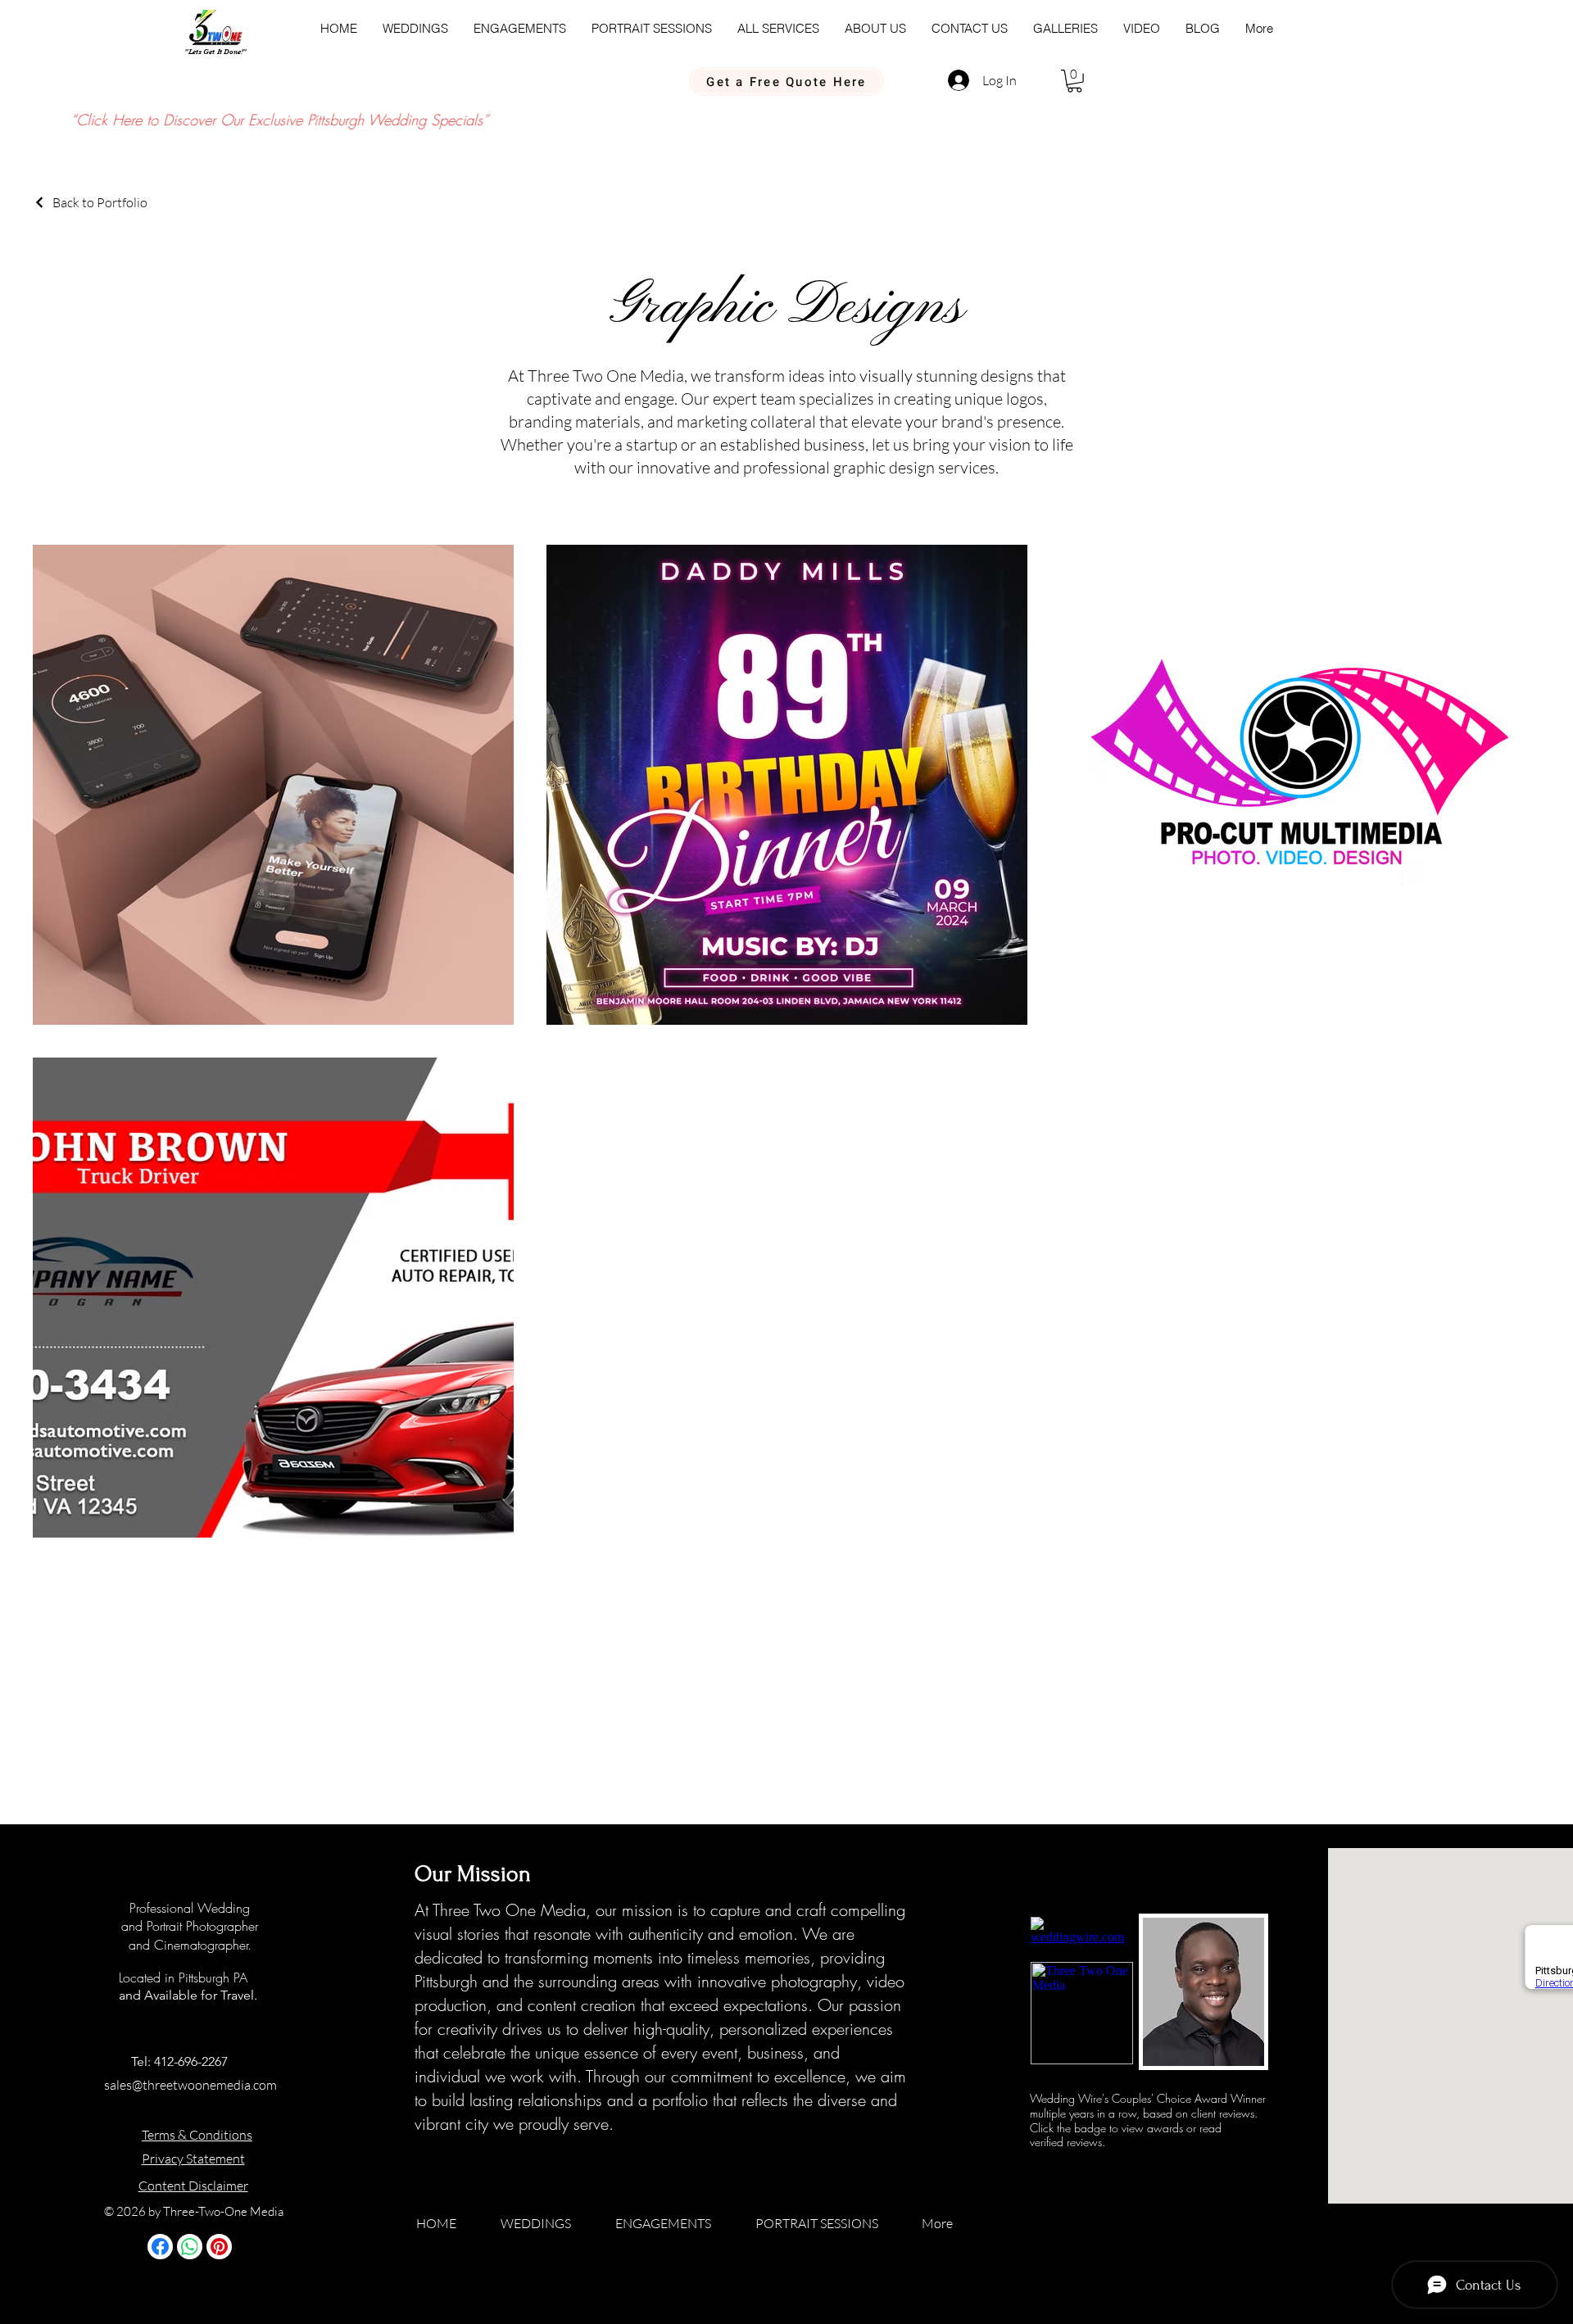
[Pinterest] (219, 2247)
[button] (1074, 81)
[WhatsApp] (190, 2247)
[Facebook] (160, 2247)
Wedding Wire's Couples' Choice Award (1130, 2098)
